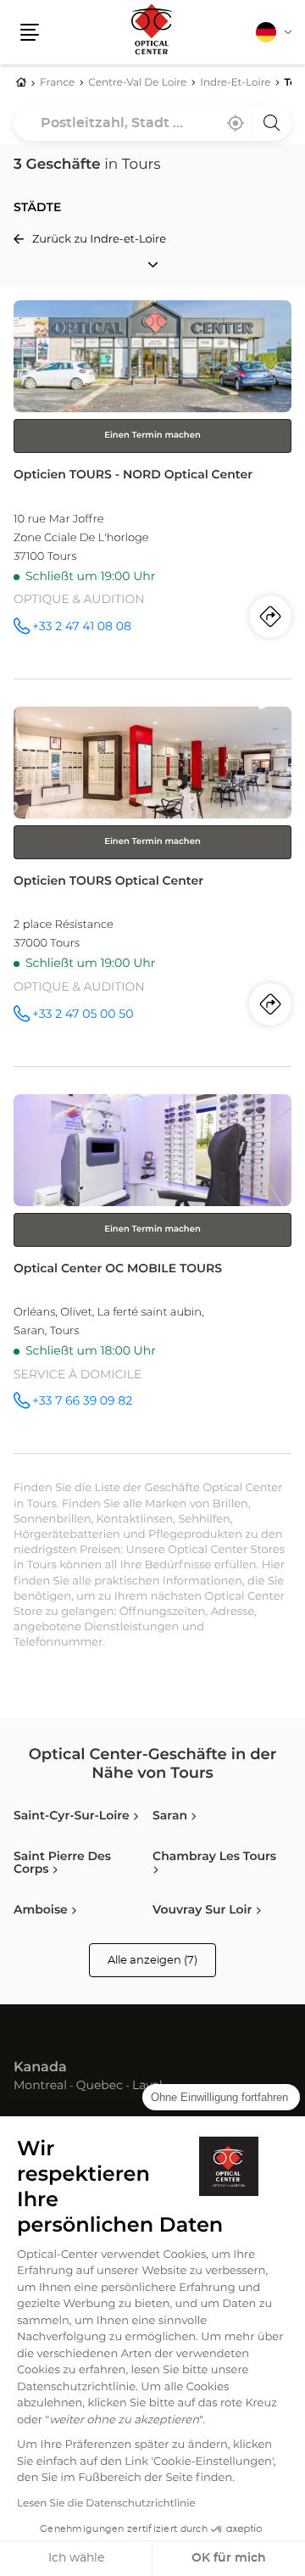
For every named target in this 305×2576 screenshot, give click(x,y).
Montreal (40, 2087)
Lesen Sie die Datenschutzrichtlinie (106, 2504)
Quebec (100, 2087)
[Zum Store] (152, 489)
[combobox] (152, 123)
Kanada (40, 2068)
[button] (30, 32)
